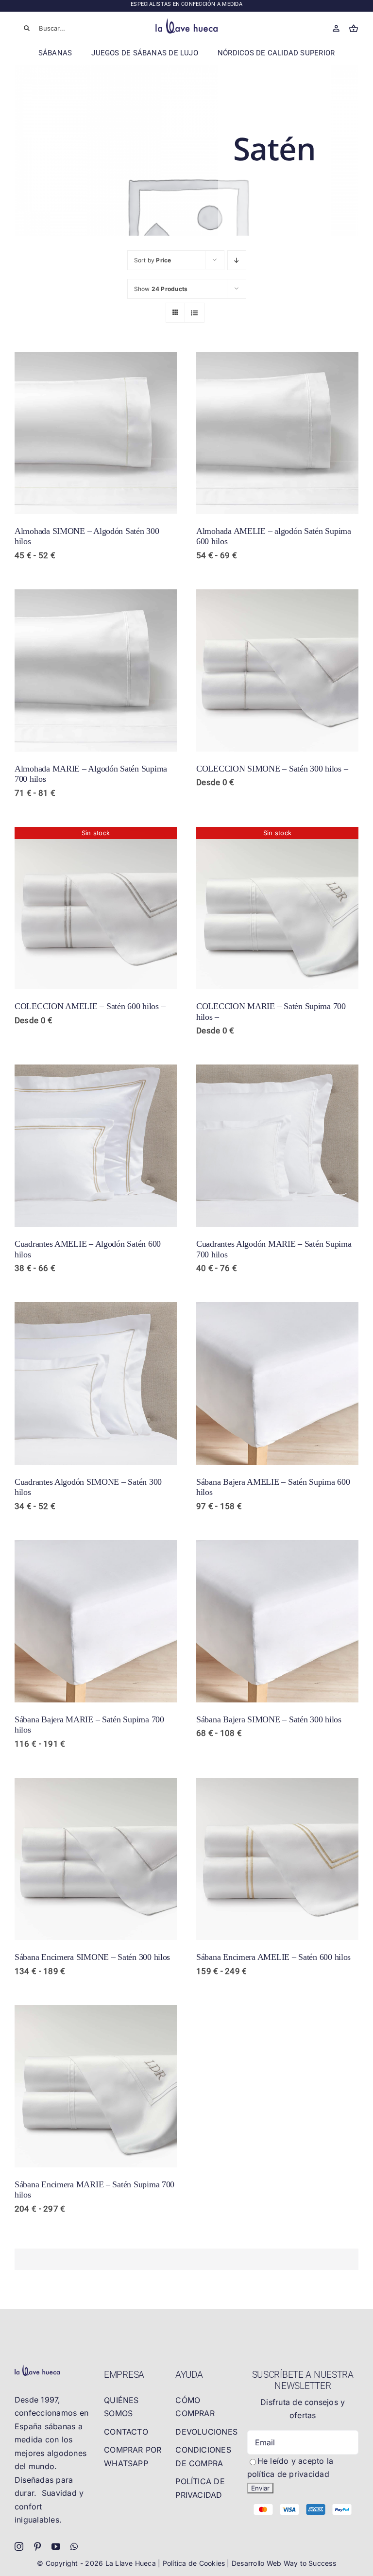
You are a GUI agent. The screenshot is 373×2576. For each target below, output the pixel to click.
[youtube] (56, 2546)
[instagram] (19, 2546)
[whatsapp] (74, 2546)
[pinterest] (37, 2546)
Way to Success (310, 2563)
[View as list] (195, 313)
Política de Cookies (195, 2563)
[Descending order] (237, 260)
